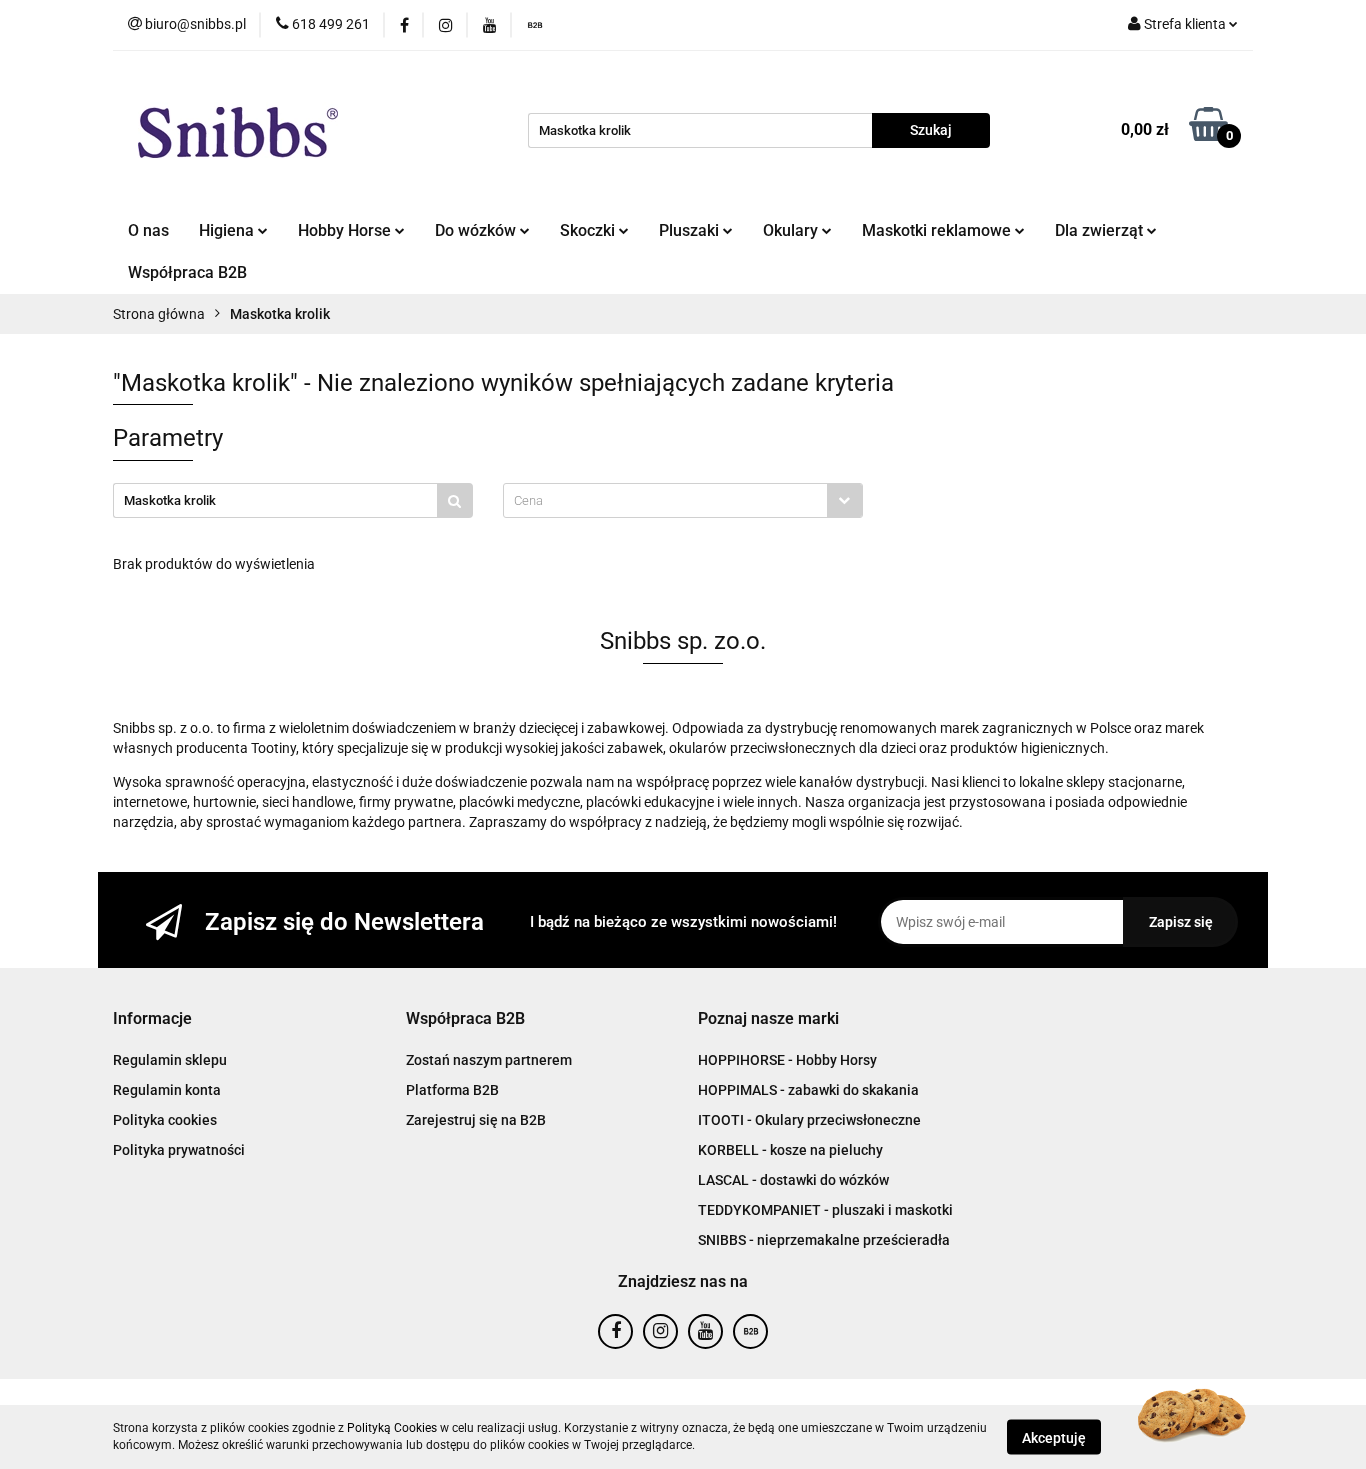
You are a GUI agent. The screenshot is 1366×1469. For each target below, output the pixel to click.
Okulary (792, 230)
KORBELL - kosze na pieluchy (790, 1150)
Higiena (228, 230)
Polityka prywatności (179, 1150)
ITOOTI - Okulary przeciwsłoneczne (809, 1120)
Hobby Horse (346, 230)
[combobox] (683, 500)
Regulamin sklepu (170, 1060)
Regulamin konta (167, 1090)
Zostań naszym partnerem (489, 1060)
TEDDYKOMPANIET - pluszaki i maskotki (825, 1210)
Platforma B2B (452, 1090)
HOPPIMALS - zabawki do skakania (808, 1090)
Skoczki (589, 230)
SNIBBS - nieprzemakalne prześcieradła (824, 1240)
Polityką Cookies (392, 1428)
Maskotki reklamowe (938, 230)
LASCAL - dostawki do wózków (793, 1180)
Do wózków (477, 230)
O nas (148, 230)
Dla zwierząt (1101, 230)
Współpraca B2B (187, 272)
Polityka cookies (165, 1120)
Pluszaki (691, 230)
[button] (152, 1019)
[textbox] (665, 500)
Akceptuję (1054, 1437)
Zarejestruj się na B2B (476, 1120)
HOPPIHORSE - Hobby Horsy (787, 1060)
